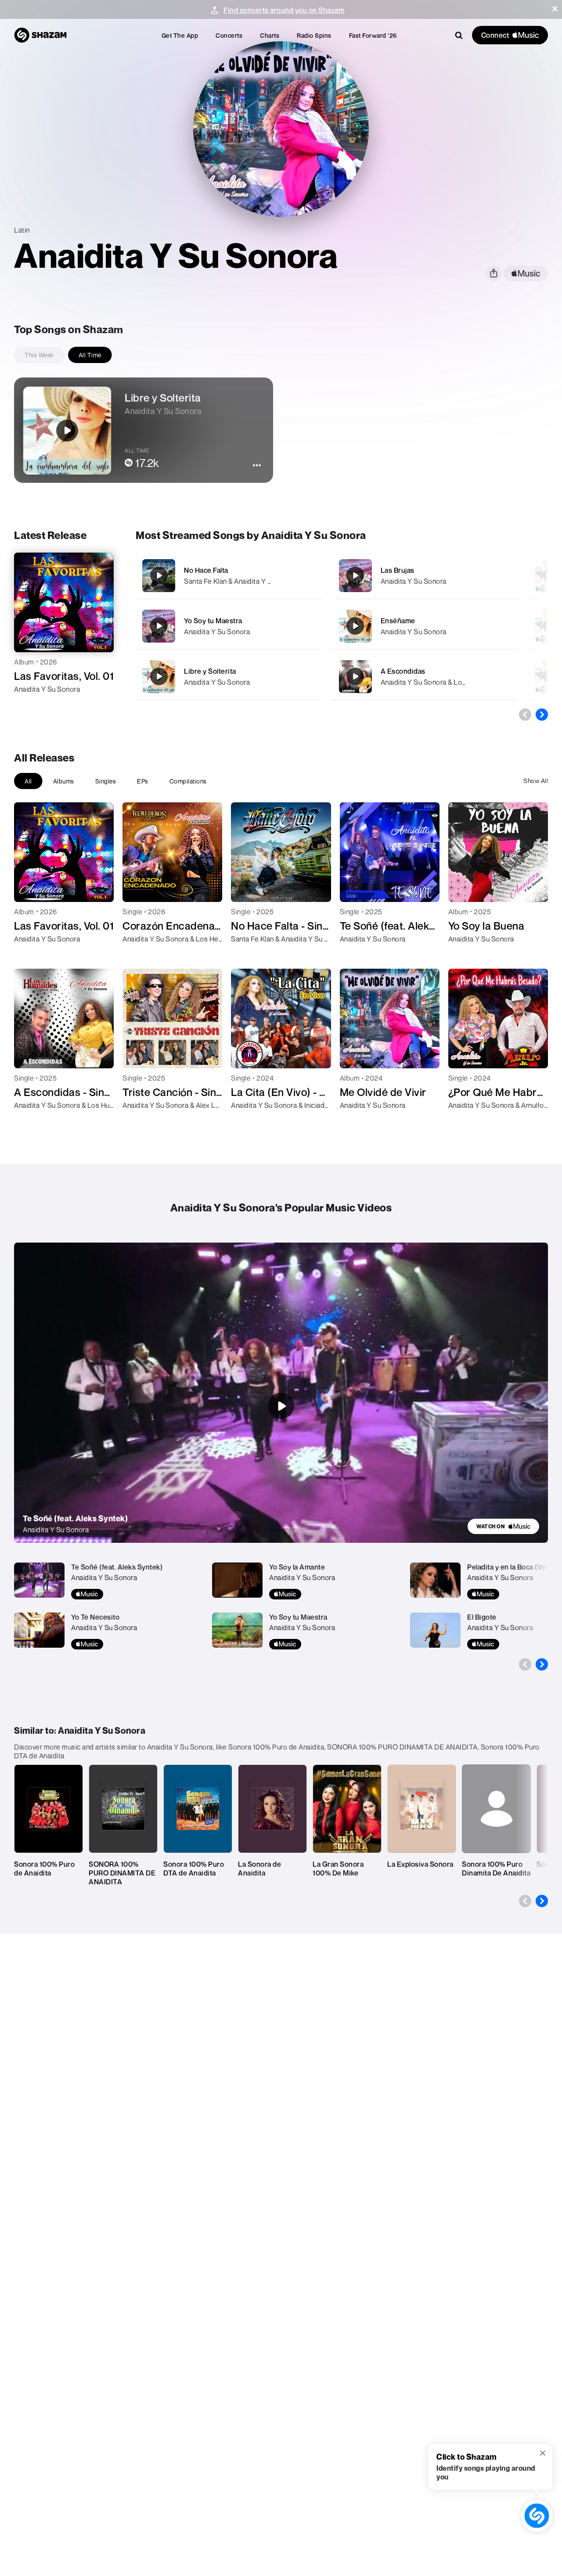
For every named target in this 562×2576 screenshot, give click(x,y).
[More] (309, 575)
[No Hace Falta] (229, 576)
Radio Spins (314, 35)
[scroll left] (525, 715)
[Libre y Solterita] (229, 677)
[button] (555, 9)
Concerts (229, 35)
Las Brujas (398, 570)
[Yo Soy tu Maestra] (229, 626)
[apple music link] (526, 274)
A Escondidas (403, 671)
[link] (503, 1526)
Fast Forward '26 (373, 35)
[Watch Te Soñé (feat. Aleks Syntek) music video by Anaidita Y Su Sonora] (281, 1406)
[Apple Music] (30, 705)
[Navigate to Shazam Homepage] (40, 35)
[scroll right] (542, 715)
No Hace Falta (206, 570)
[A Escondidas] (425, 677)
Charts (270, 35)
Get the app (180, 35)
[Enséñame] (425, 626)
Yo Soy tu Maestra (213, 621)
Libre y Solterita (210, 671)
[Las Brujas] (425, 576)
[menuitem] (180, 35)
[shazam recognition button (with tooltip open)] (537, 2516)
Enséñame (398, 621)
